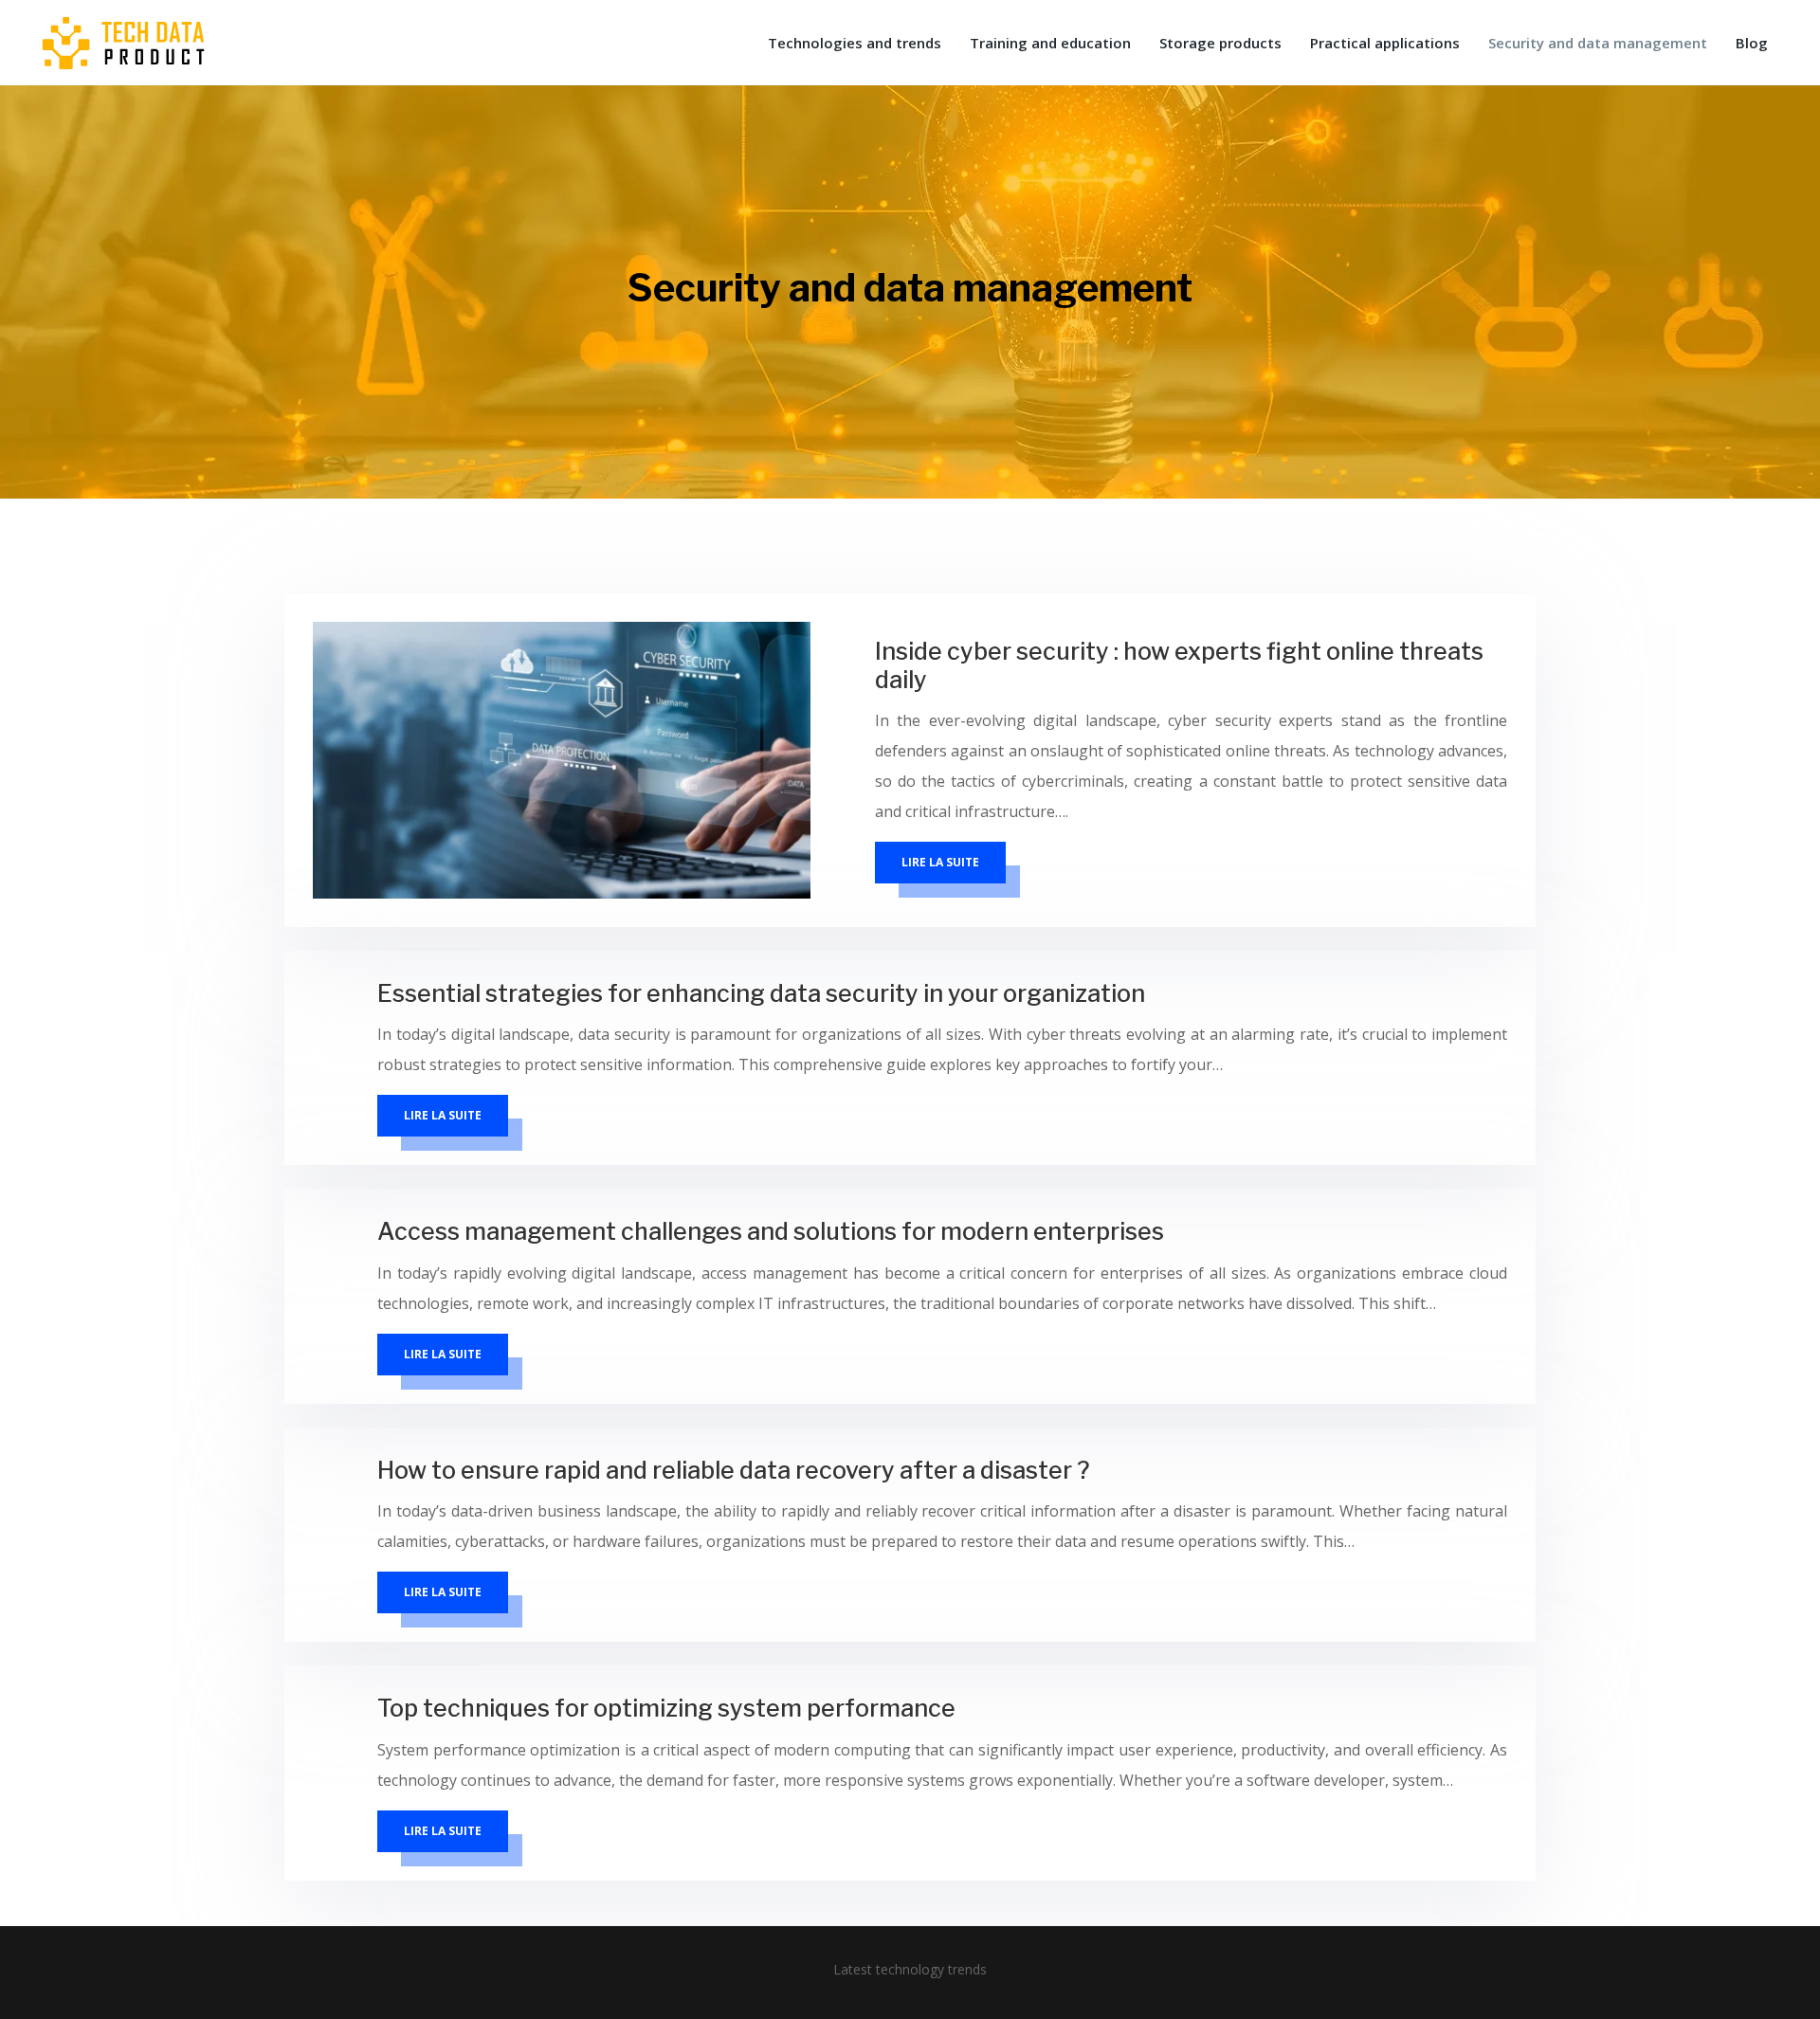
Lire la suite (940, 862)
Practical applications (1385, 43)
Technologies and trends (855, 43)
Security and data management (1598, 43)
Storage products (1220, 43)
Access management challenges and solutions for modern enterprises (771, 1231)
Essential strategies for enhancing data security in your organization (761, 993)
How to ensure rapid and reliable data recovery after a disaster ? (734, 1470)
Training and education (1050, 43)
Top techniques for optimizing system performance (666, 1708)
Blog (1752, 43)
